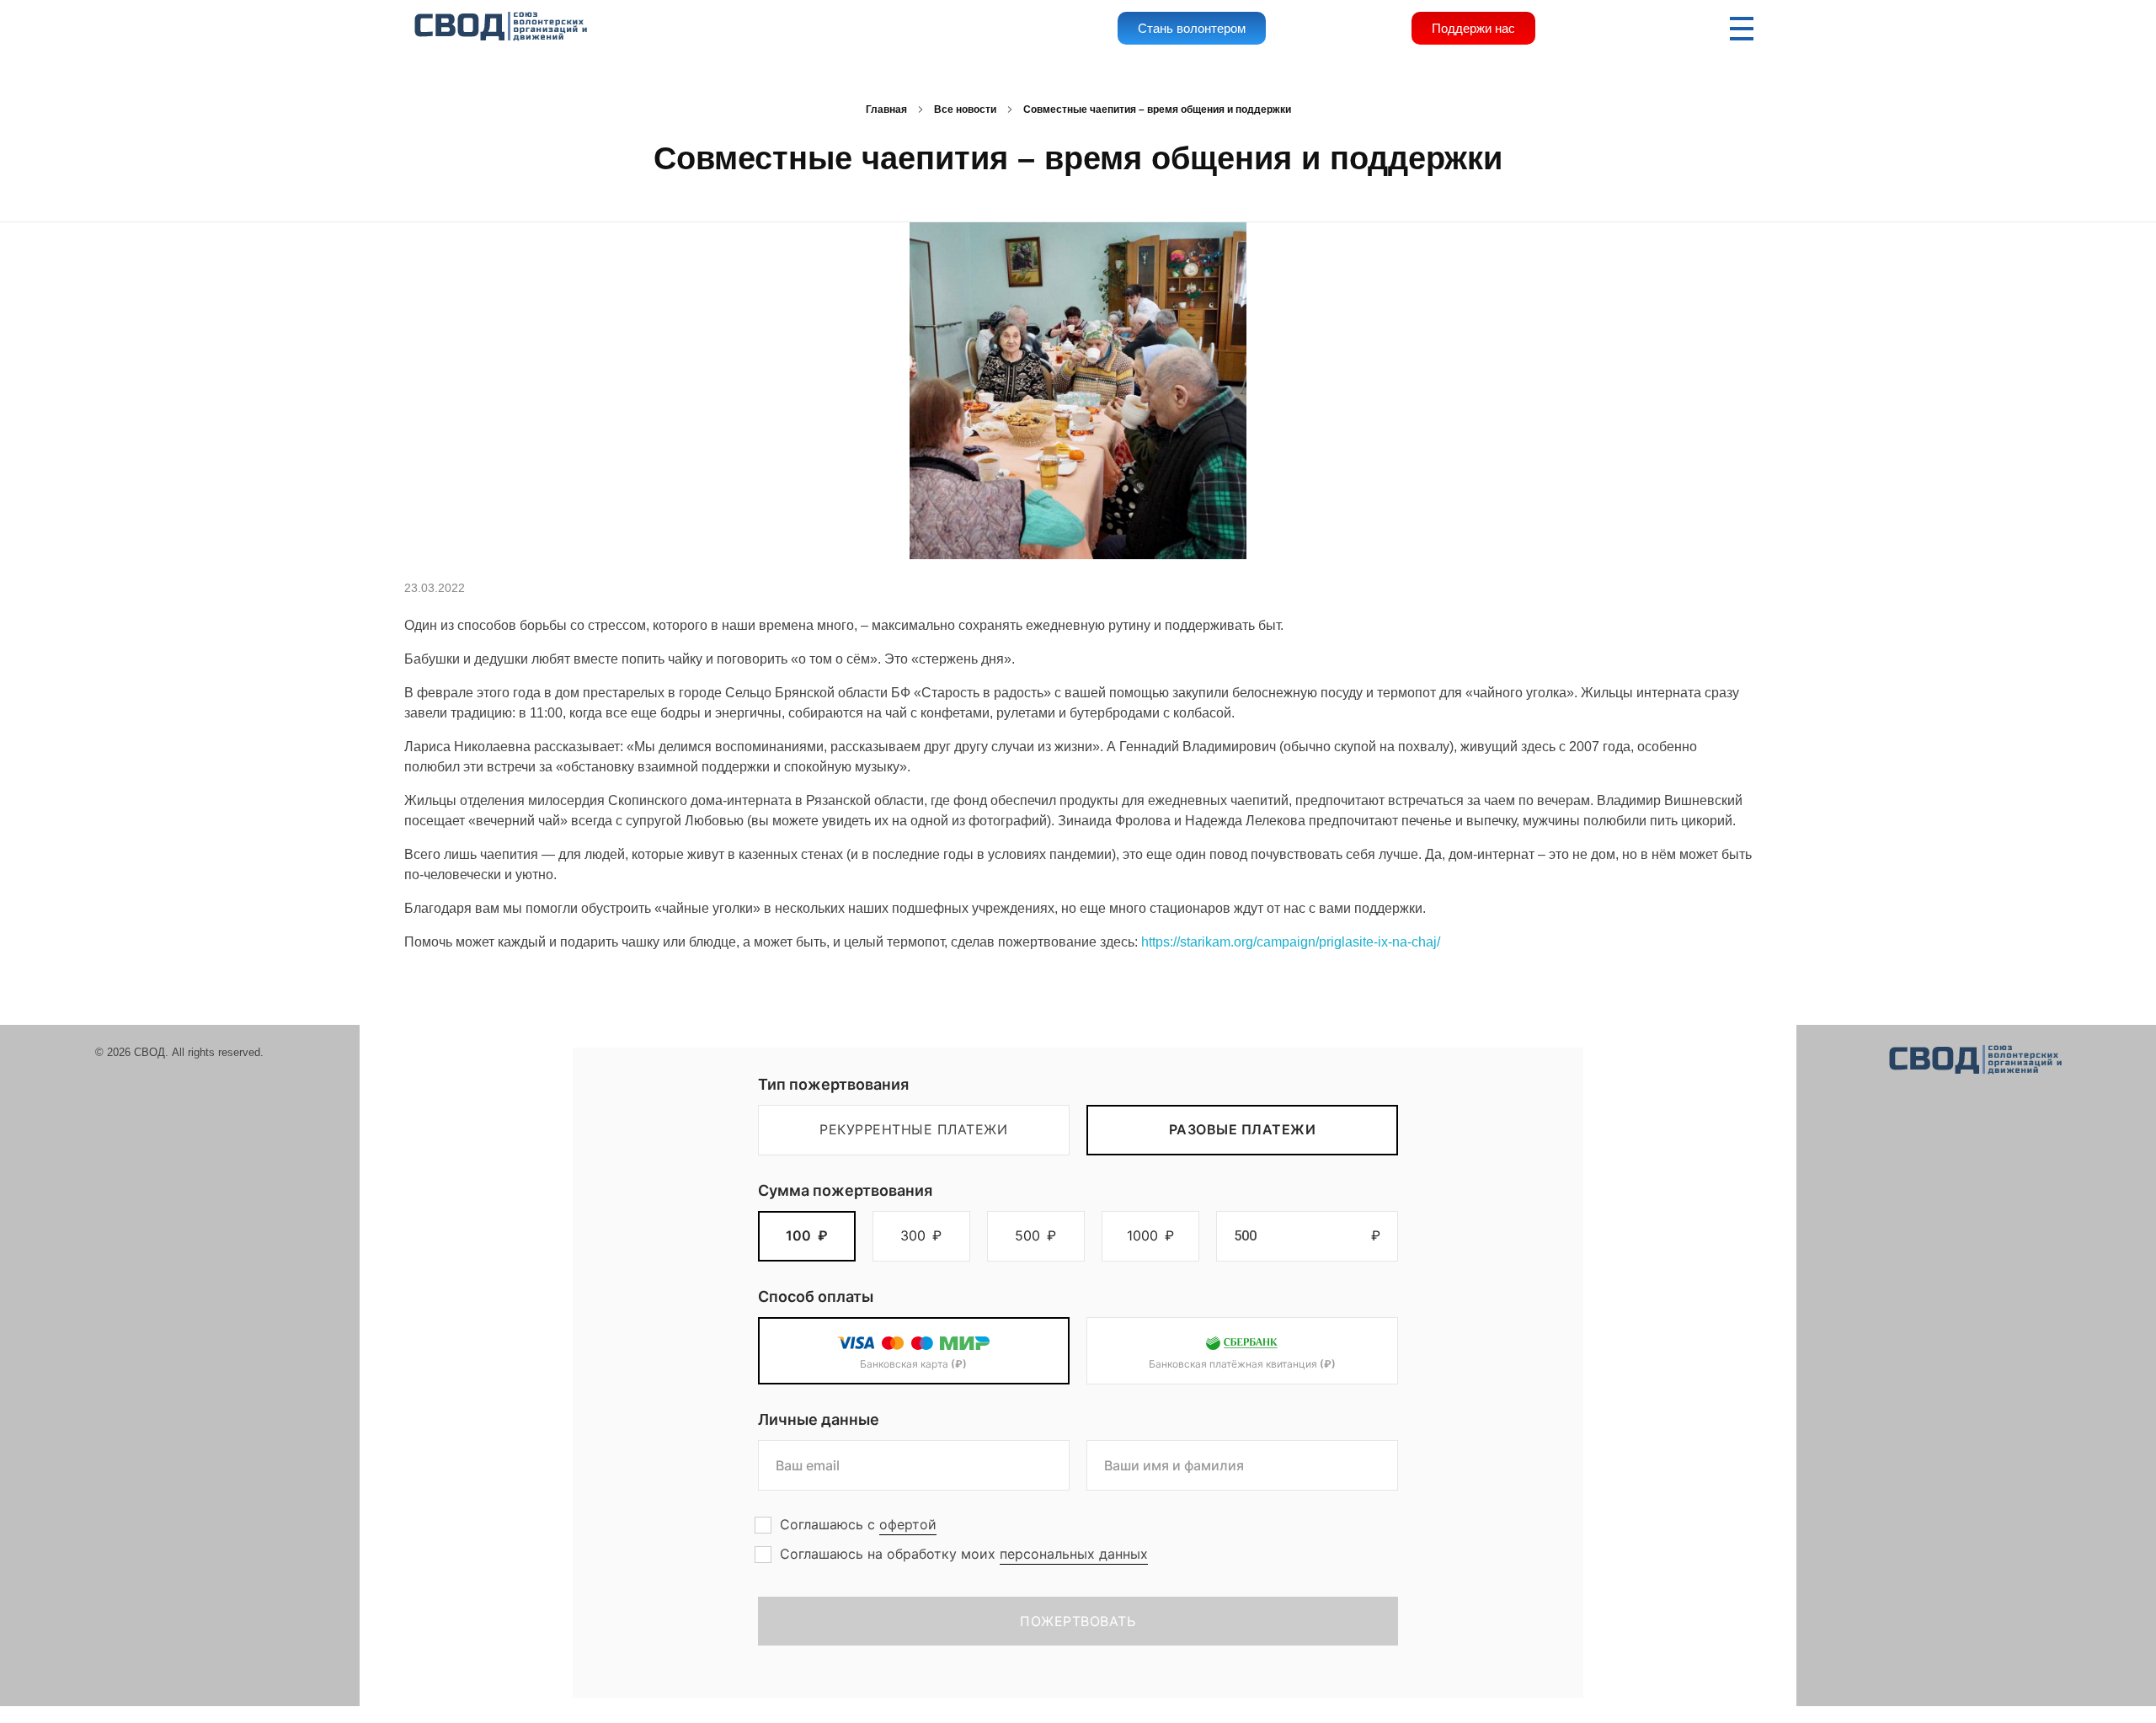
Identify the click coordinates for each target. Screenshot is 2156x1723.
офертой (908, 1524)
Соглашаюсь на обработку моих (964, 1554)
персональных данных (1074, 1554)
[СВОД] (502, 27)
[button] (807, 1236)
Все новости (965, 109)
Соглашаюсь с (858, 1524)
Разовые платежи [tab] (1243, 1129)
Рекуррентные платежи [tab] (913, 1129)
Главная (886, 109)
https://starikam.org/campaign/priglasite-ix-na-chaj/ (1291, 942)
